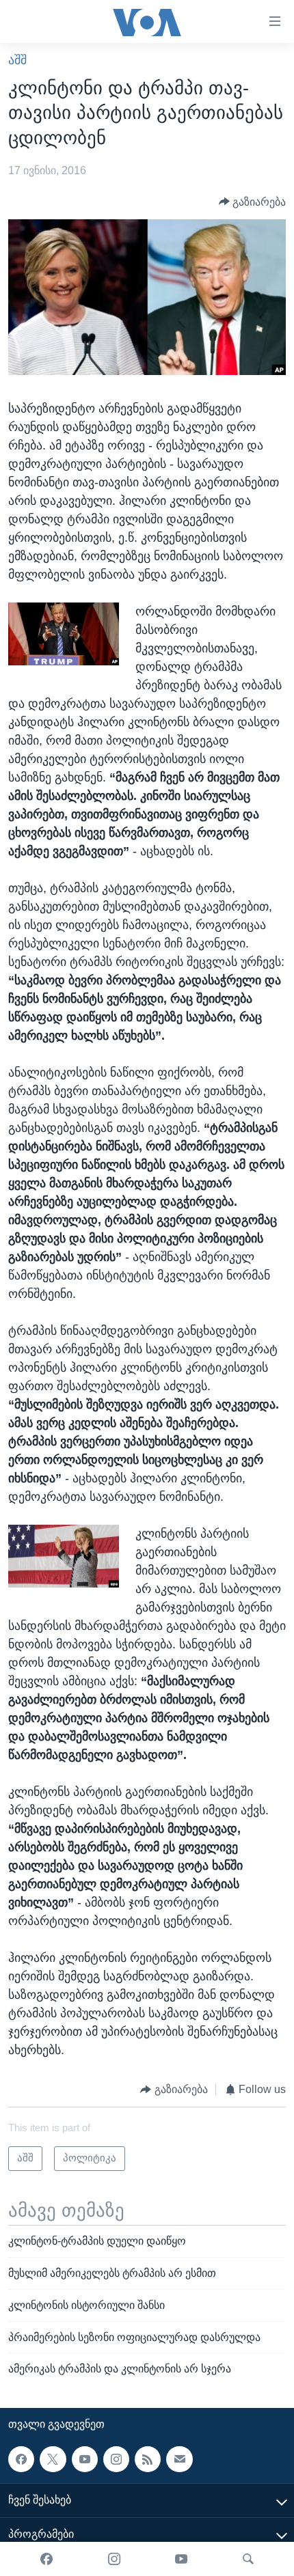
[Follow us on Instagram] (116, 2459)
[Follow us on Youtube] (85, 2459)
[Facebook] (46, 2559)
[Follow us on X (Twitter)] (53, 2459)
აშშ (17, 60)
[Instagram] (114, 2559)
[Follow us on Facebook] (21, 2459)
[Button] (253, 202)
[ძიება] (248, 2559)
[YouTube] (181, 2559)
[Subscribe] (179, 2459)
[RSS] (148, 2459)
